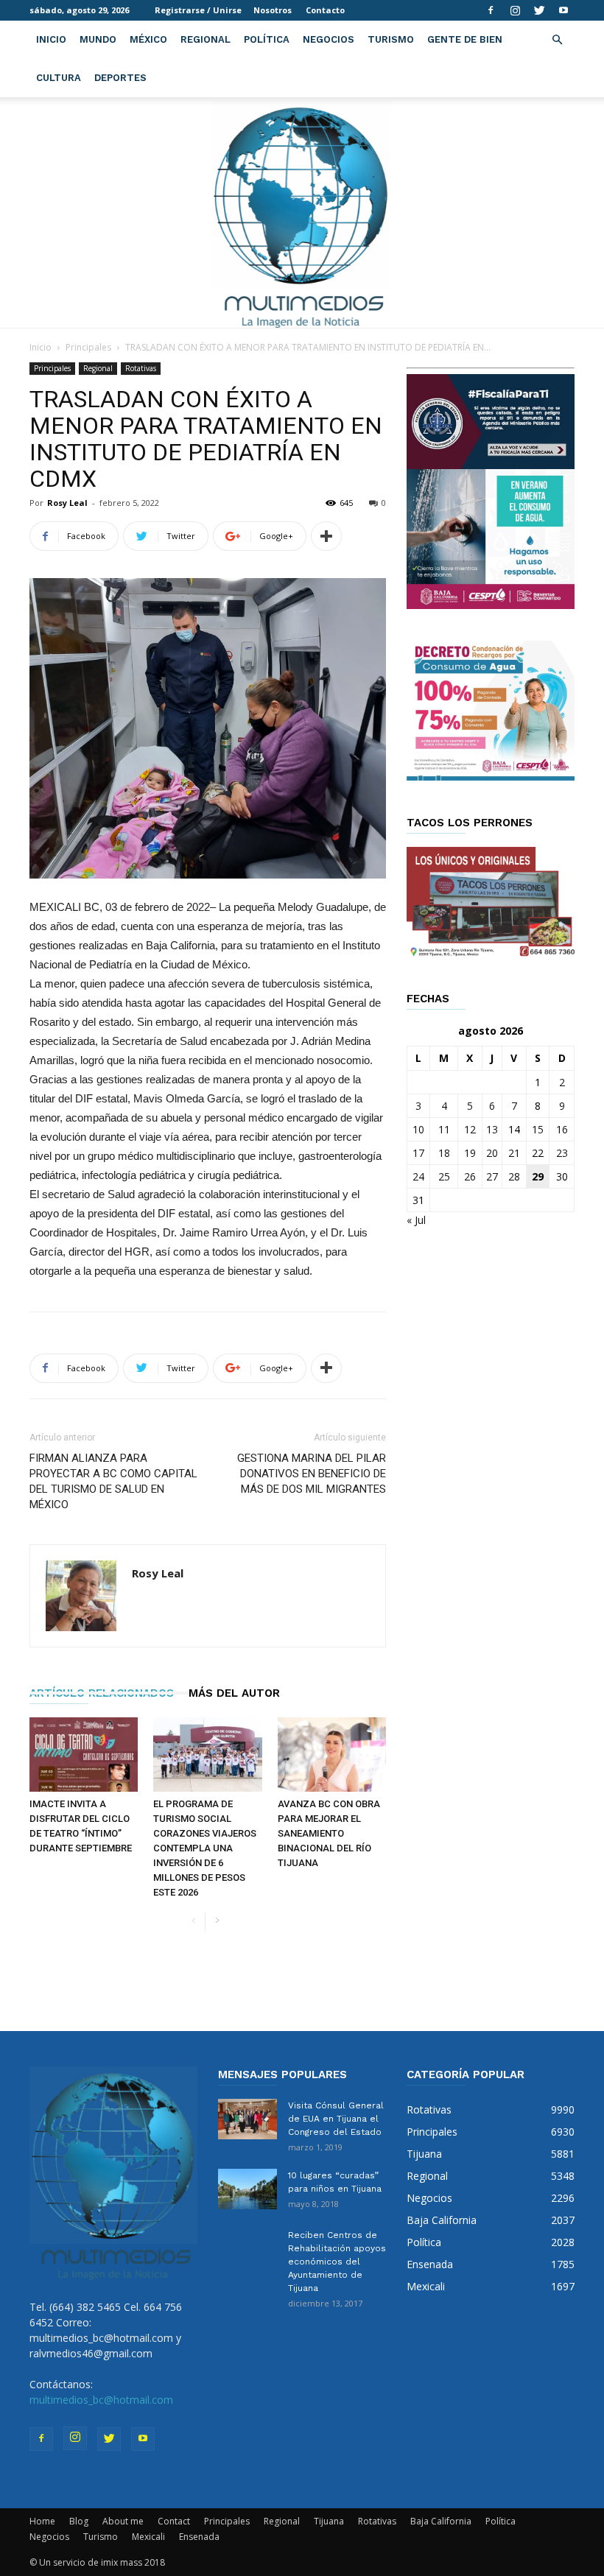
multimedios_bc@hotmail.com (101, 2400)
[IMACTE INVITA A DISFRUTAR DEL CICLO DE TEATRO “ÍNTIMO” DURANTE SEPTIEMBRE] (84, 1755)
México (148, 39)
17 (418, 1153)
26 (470, 1176)
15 (538, 1129)
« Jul (416, 1220)
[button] (557, 40)
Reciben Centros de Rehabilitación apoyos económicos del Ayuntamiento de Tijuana (337, 2262)
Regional (206, 39)
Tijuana (329, 2521)
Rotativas (141, 368)
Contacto (325, 10)
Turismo (391, 39)
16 (562, 1129)
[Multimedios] (302, 212)
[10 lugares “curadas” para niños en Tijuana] (247, 2189)
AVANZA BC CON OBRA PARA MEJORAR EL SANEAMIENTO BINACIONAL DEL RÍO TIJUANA (329, 1833)
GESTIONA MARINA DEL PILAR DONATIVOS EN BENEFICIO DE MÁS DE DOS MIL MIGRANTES (312, 1474)
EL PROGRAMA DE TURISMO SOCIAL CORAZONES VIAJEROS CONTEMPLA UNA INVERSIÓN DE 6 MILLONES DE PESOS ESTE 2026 (205, 1848)
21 (514, 1153)
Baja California (441, 2521)
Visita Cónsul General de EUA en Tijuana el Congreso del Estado (336, 2119)
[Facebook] (491, 10)
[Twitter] (539, 10)
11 (444, 1129)
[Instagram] (515, 10)
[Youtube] (563, 10)
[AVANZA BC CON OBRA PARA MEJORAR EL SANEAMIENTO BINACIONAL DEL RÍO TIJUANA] (332, 1755)
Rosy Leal (67, 503)
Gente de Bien (465, 39)
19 (470, 1153)
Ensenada (199, 2537)
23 (562, 1153)
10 (418, 1129)
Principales (88, 347)
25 (444, 1176)
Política (267, 39)
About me (123, 2521)
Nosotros (273, 10)
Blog (79, 2521)
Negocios (329, 39)
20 (492, 1153)
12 (470, 1129)
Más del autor (234, 1693)
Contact (174, 2521)
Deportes (120, 78)
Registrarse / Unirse (198, 10)
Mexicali (148, 2537)
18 (444, 1153)
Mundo (98, 39)
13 (492, 1129)
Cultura (59, 78)
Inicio (51, 39)
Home (42, 2521)
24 (418, 1176)
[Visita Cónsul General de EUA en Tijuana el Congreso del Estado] (247, 2119)
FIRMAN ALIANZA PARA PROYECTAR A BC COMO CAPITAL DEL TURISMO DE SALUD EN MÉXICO (113, 1481)
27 (492, 1176)
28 (514, 1176)
